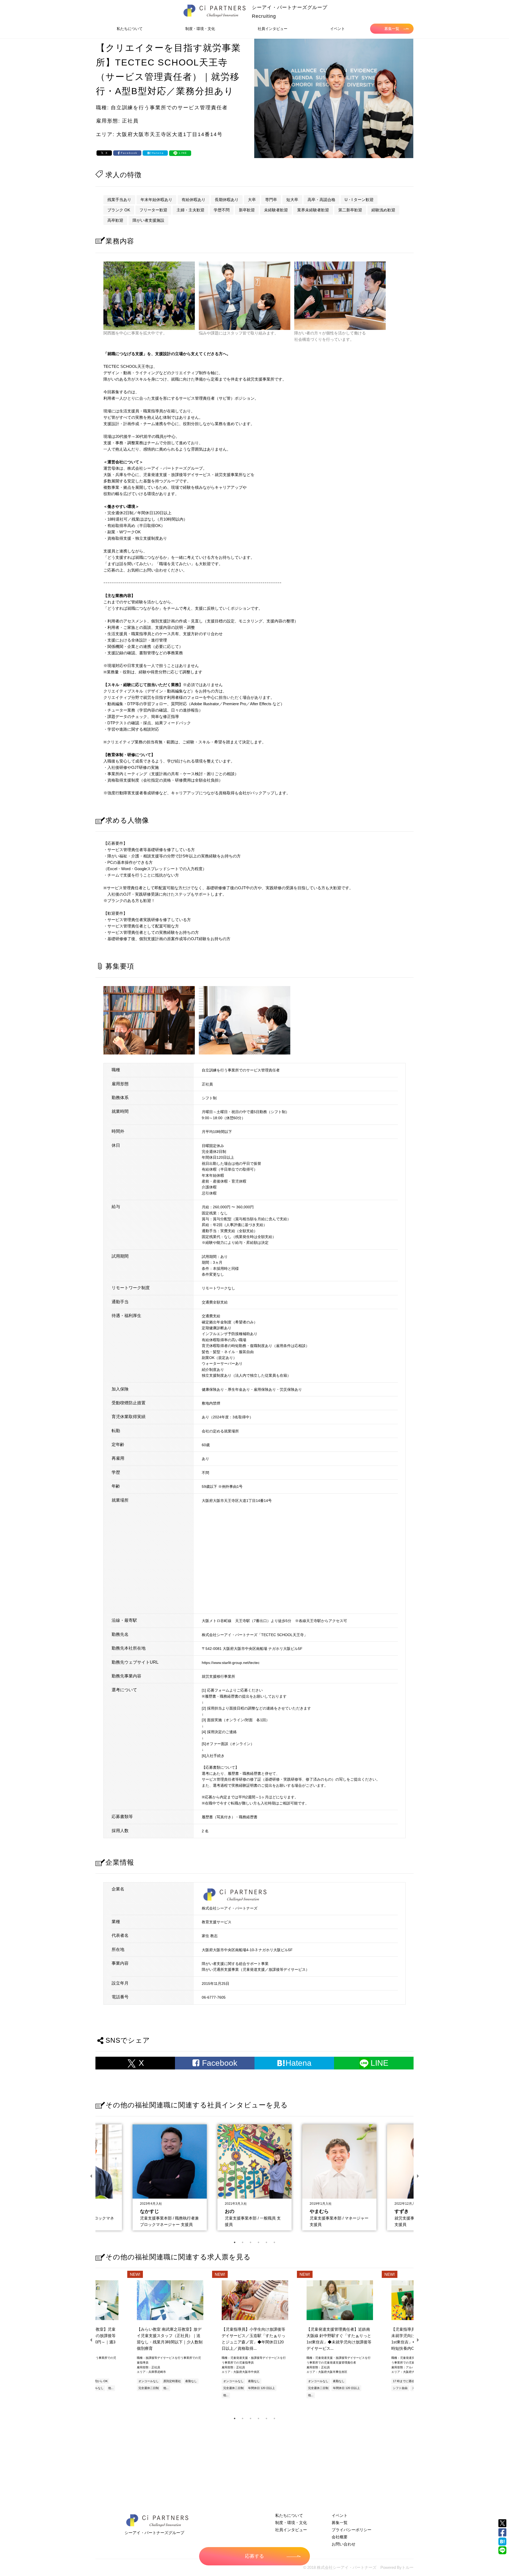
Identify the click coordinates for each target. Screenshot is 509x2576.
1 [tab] (235, 2242)
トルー (408, 2567)
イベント (337, 29)
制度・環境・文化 (200, 29)
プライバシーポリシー (352, 2530)
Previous (91, 2176)
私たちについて (130, 29)
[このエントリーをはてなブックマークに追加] (502, 2542)
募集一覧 (392, 29)
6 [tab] (274, 2242)
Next (418, 2176)
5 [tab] (266, 2242)
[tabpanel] (254, 2176)
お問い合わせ (344, 2544)
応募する (254, 2556)
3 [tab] (251, 2242)
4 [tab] (258, 2242)
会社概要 (340, 2537)
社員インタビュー (273, 29)
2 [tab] (243, 2242)
